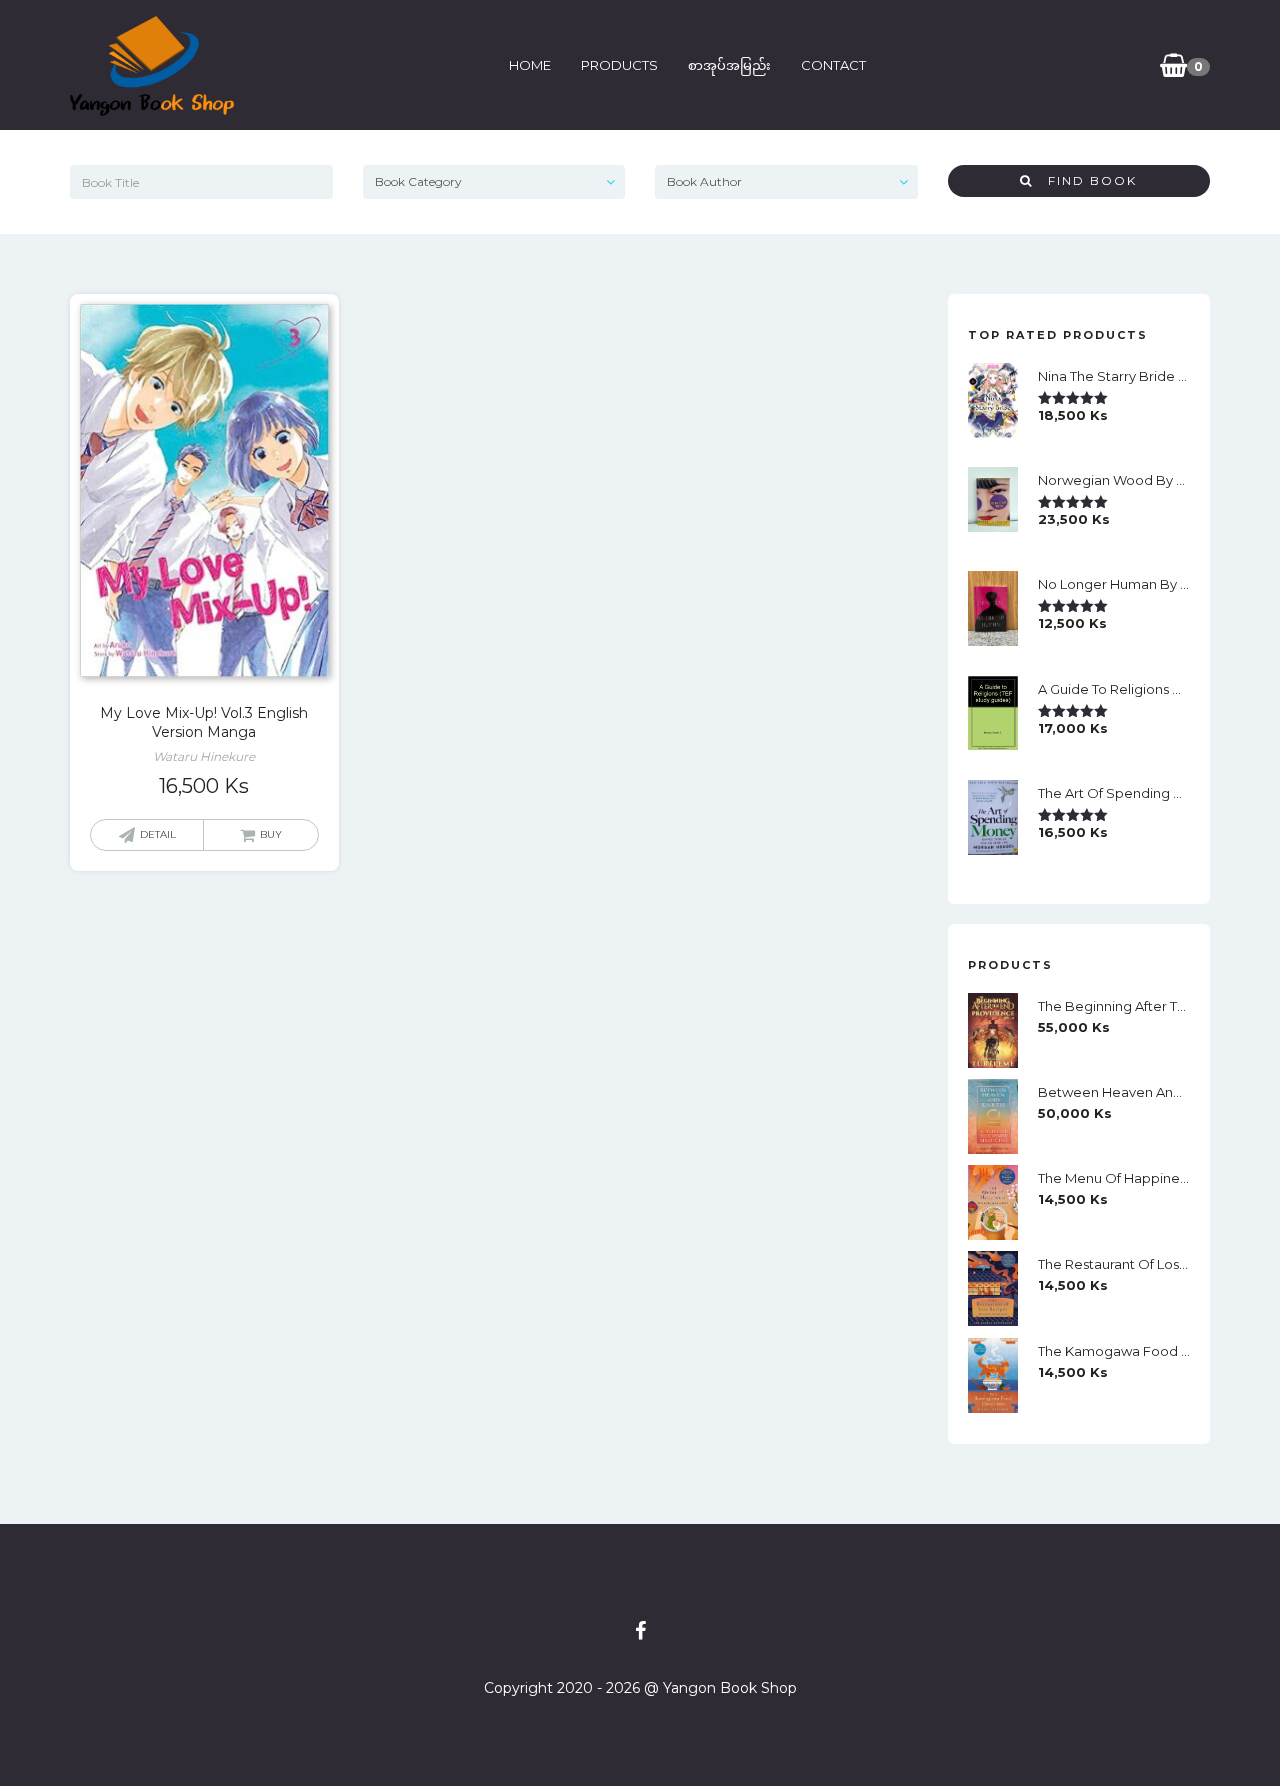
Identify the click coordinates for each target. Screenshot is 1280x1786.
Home (530, 65)
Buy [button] (271, 834)
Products (619, 65)
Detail (158, 834)
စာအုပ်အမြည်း (729, 65)
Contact (833, 65)
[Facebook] (640, 1631)
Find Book (1085, 180)
